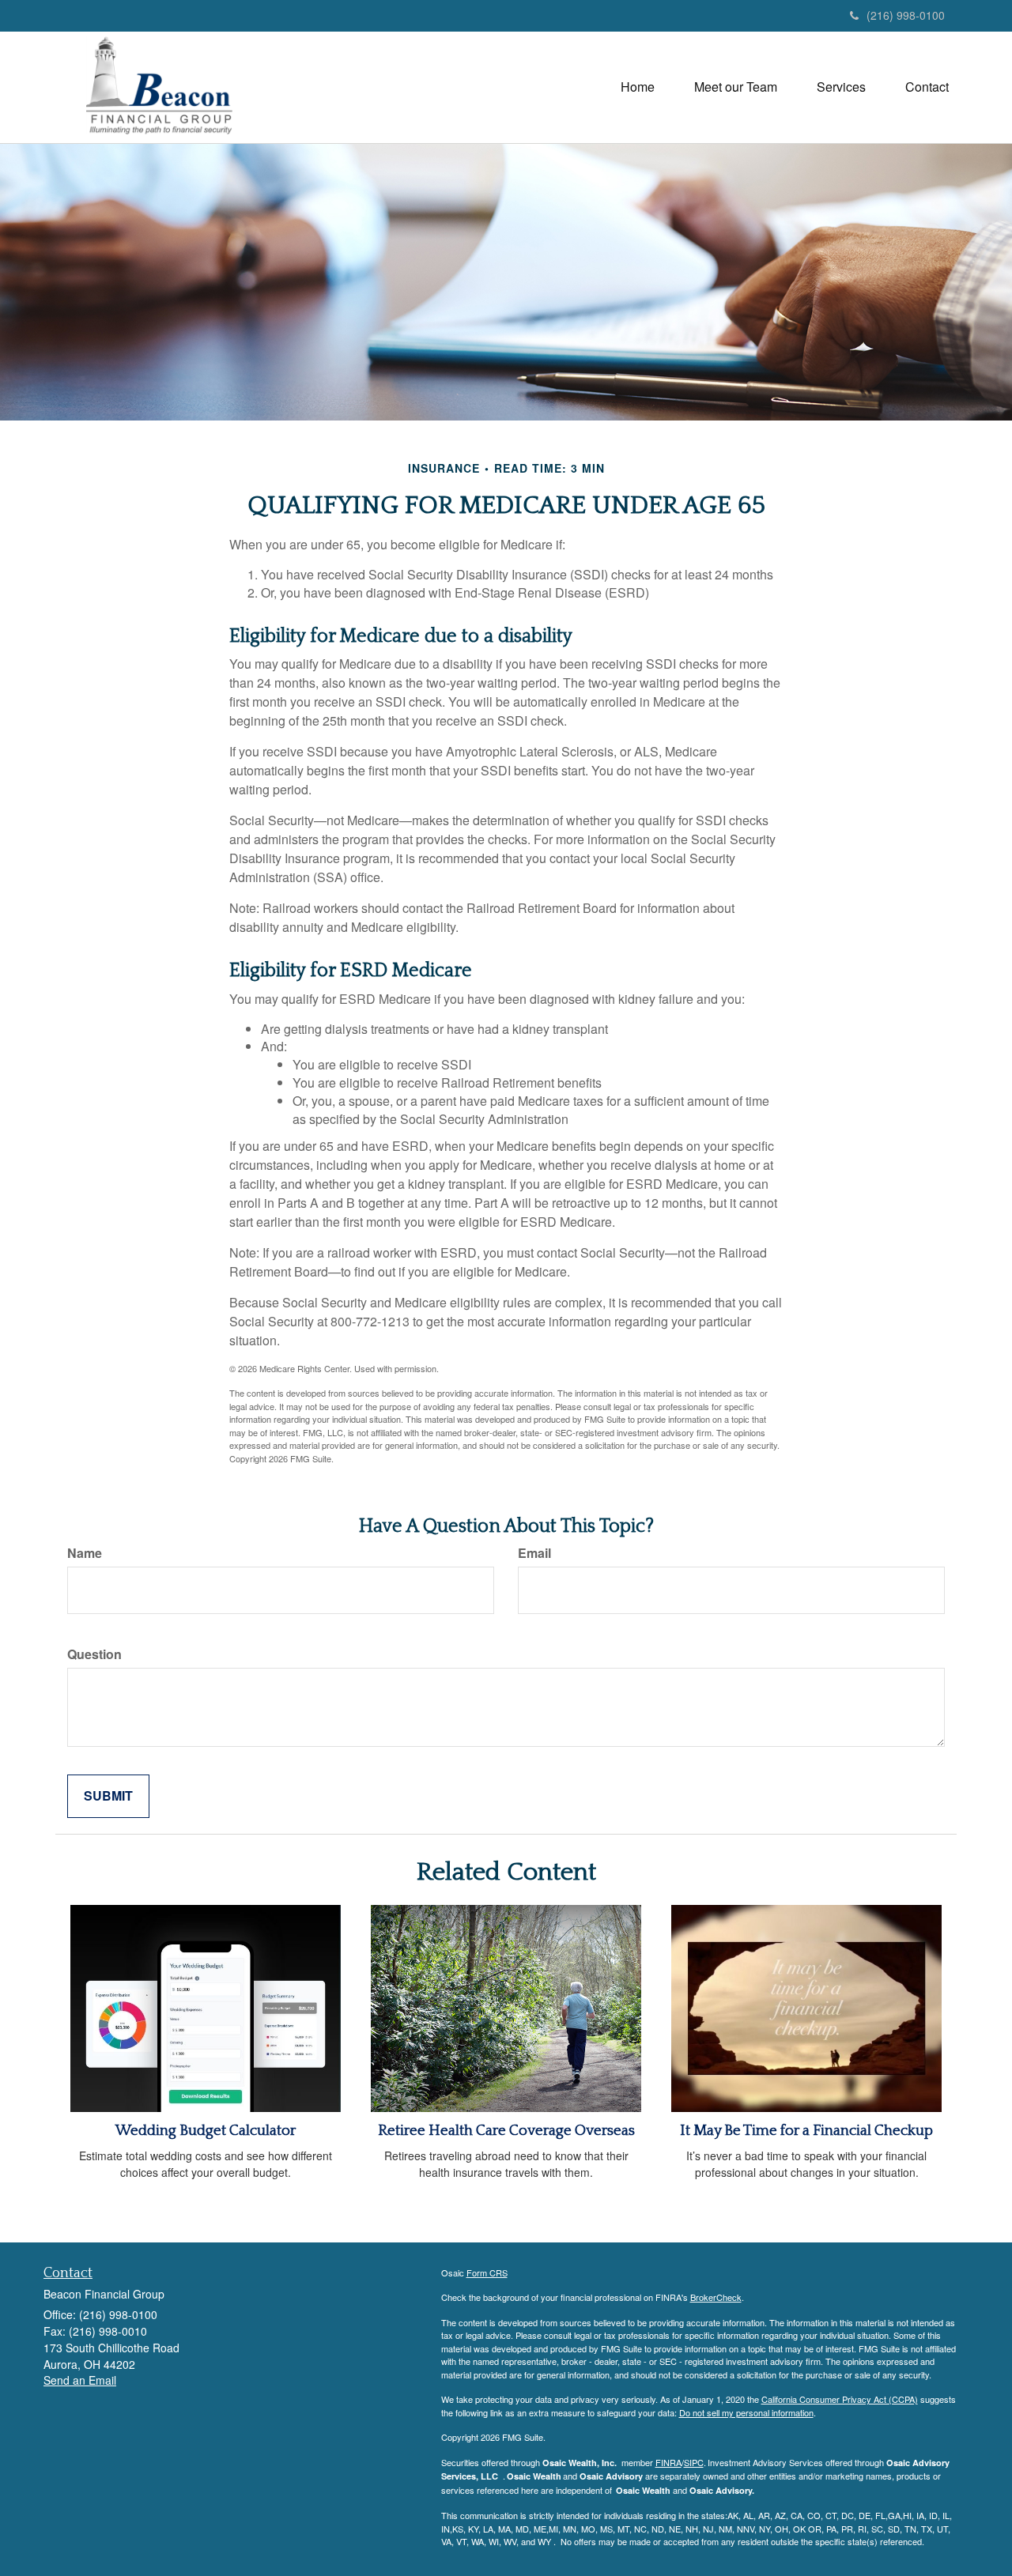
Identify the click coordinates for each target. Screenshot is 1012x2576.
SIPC (694, 2462)
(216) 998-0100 (906, 15)
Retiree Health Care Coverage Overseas (506, 2131)
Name (85, 1553)
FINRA (668, 2462)
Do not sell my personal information (746, 2412)
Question (94, 1654)
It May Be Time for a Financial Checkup (806, 2131)
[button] (736, 87)
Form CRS (487, 2272)
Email (534, 1553)
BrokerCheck (716, 2297)
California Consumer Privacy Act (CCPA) (840, 2399)
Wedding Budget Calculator (206, 2131)
